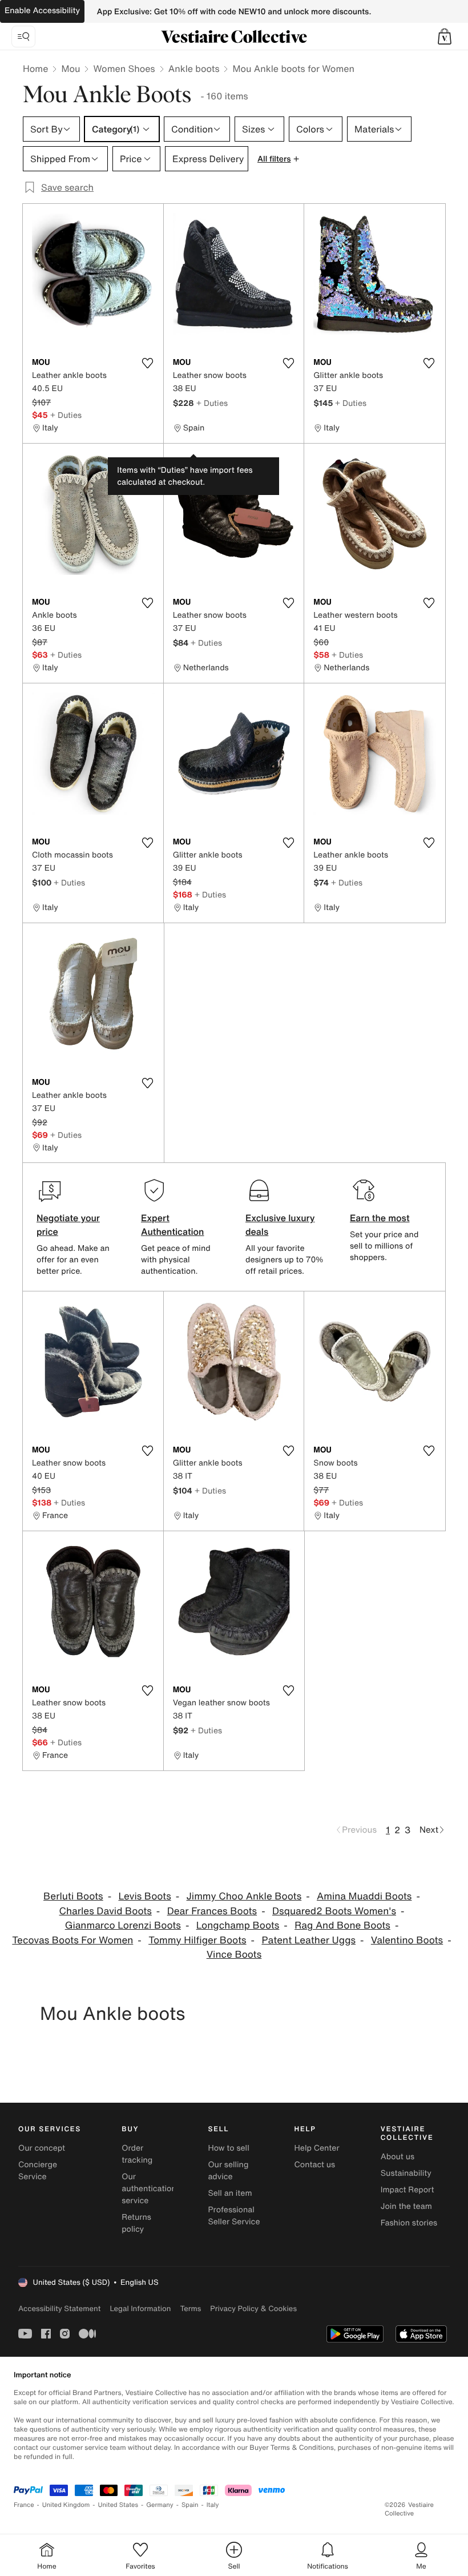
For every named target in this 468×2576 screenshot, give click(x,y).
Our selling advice (228, 2171)
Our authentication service (149, 2189)
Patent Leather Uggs (308, 1940)
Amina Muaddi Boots (364, 1896)
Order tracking (137, 2154)
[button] (445, 37)
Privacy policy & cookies (253, 2309)
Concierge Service (38, 2171)
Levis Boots (144, 1896)
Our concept (42, 2148)
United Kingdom (66, 2505)
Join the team (406, 2206)
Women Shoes (124, 69)
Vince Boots (234, 1955)
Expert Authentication (173, 1225)
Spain (190, 2505)
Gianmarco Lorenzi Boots (123, 1925)
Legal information (140, 2309)
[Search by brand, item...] (23, 37)
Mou (70, 69)
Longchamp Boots (238, 1925)
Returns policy (136, 2223)
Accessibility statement (59, 2309)
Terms (190, 2309)
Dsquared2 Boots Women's (334, 1911)
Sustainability (406, 2173)
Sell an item (230, 2193)
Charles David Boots (106, 1911)
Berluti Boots (73, 1896)
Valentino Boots (407, 1940)
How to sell (228, 2148)
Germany (160, 2505)
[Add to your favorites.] (148, 363)
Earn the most (380, 1218)
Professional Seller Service (234, 2216)
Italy (213, 2505)
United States (118, 2505)
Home (35, 69)
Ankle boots (194, 69)
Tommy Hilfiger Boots (197, 1940)
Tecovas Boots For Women (72, 1940)
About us (398, 2157)
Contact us (315, 2165)
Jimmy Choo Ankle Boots (244, 1896)
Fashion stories (409, 2223)
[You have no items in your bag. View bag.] (445, 37)
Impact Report (408, 2190)
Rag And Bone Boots (342, 1925)
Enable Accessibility (42, 11)
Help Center (317, 2148)
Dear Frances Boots (212, 1911)
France (24, 2505)
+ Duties (66, 415)
